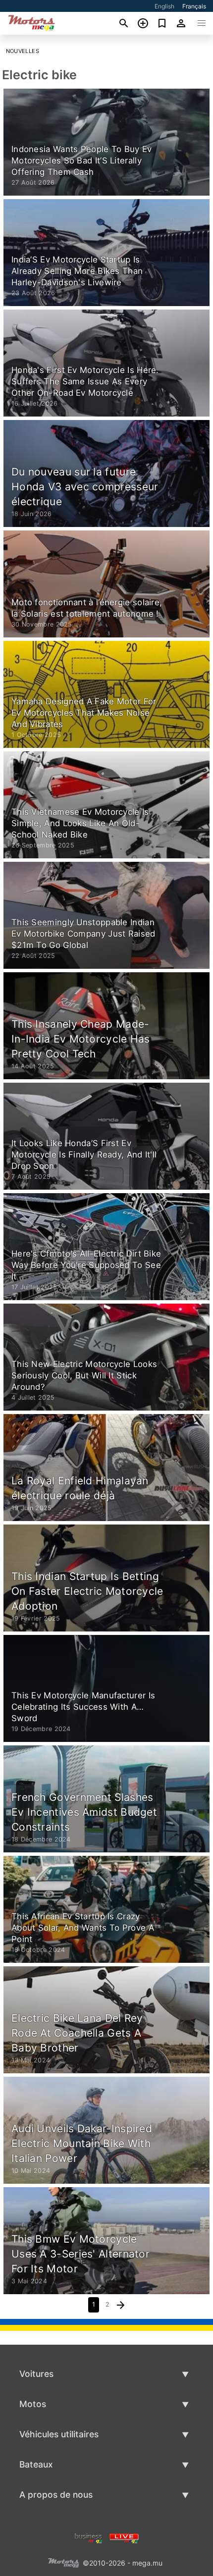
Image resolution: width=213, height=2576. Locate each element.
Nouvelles (23, 51)
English (164, 6)
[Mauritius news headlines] (124, 2537)
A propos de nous (56, 2495)
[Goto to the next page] (121, 2305)
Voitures (36, 2374)
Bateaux (36, 2464)
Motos (33, 2404)
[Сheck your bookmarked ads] (162, 23)
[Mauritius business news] (89, 2537)
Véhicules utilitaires (59, 2434)
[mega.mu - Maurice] (63, 2562)
